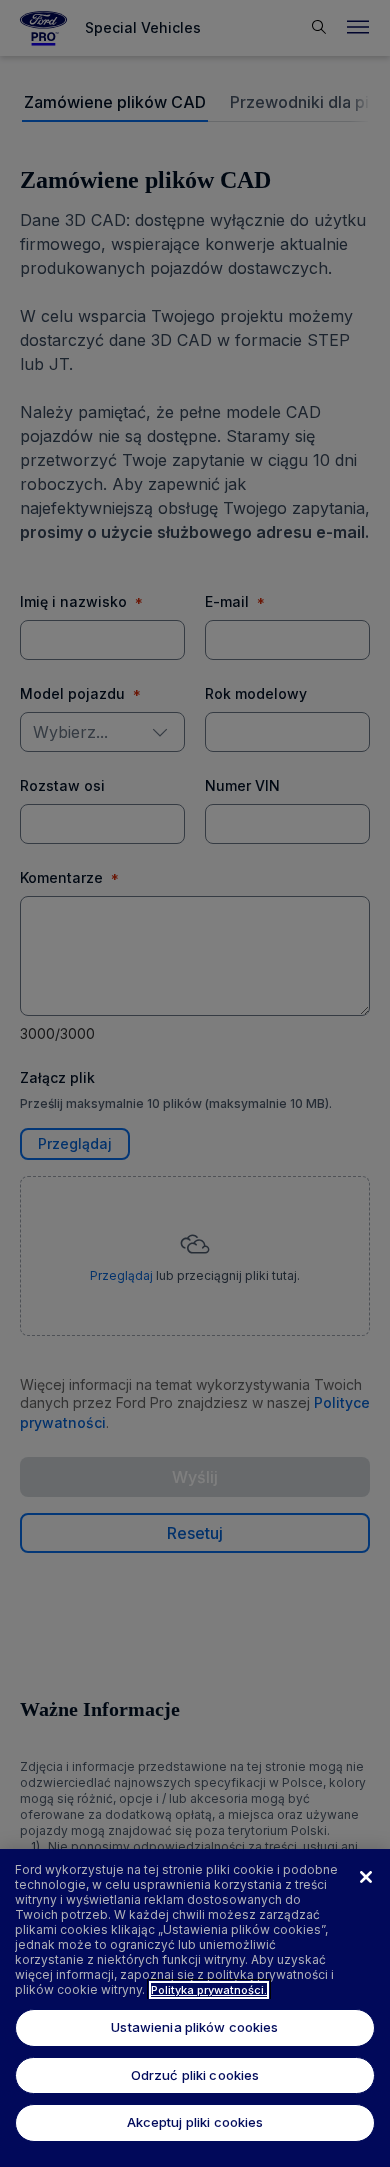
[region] (195, 2008)
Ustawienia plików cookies (194, 2027)
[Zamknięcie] (366, 1877)
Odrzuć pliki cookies (195, 2075)
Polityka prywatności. (209, 1990)
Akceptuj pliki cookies (195, 2122)
